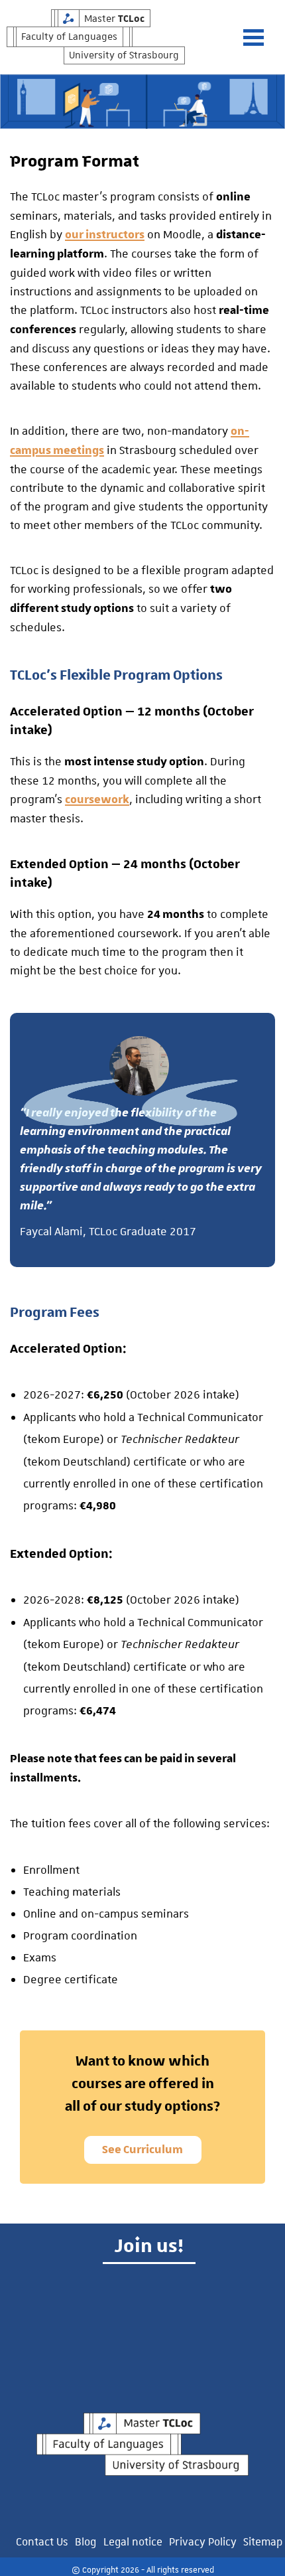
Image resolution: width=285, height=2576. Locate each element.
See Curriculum (142, 2150)
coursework (97, 800)
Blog (85, 2541)
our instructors (105, 235)
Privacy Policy (203, 2541)
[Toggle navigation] (260, 38)
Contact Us (42, 2541)
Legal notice (133, 2541)
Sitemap (263, 2541)
